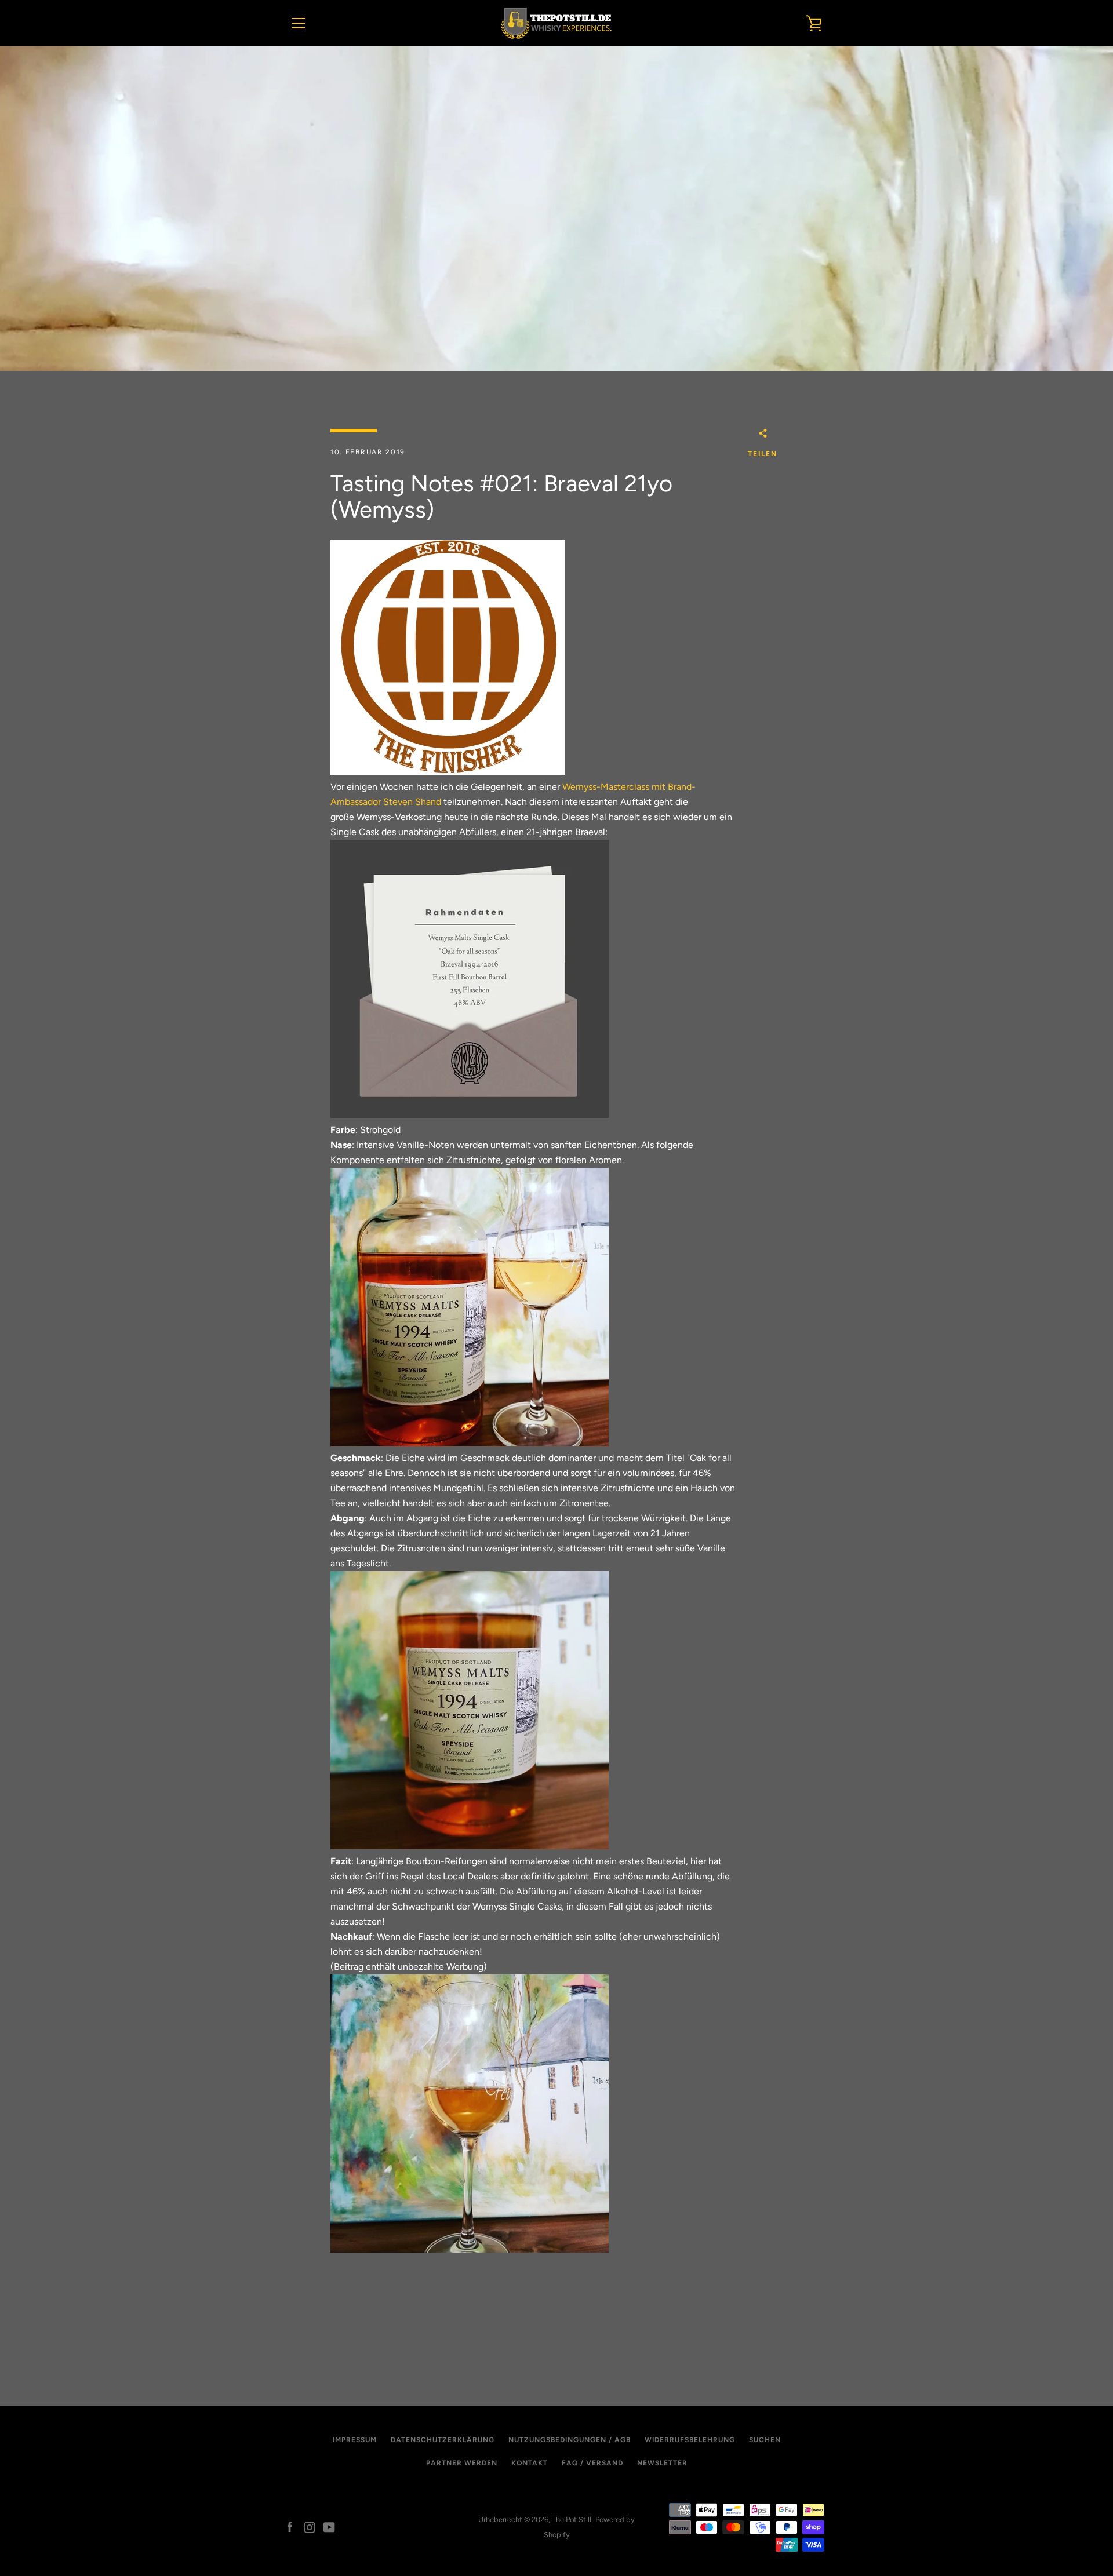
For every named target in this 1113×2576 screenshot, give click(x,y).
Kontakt (530, 2463)
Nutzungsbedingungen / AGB (570, 2440)
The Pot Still (572, 2519)
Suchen (765, 2440)
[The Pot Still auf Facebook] (290, 2526)
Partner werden (462, 2463)
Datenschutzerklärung (443, 2440)
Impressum (355, 2440)
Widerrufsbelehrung (690, 2440)
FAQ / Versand (592, 2463)
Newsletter (662, 2463)
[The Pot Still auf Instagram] (310, 2526)
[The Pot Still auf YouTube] (329, 2526)
